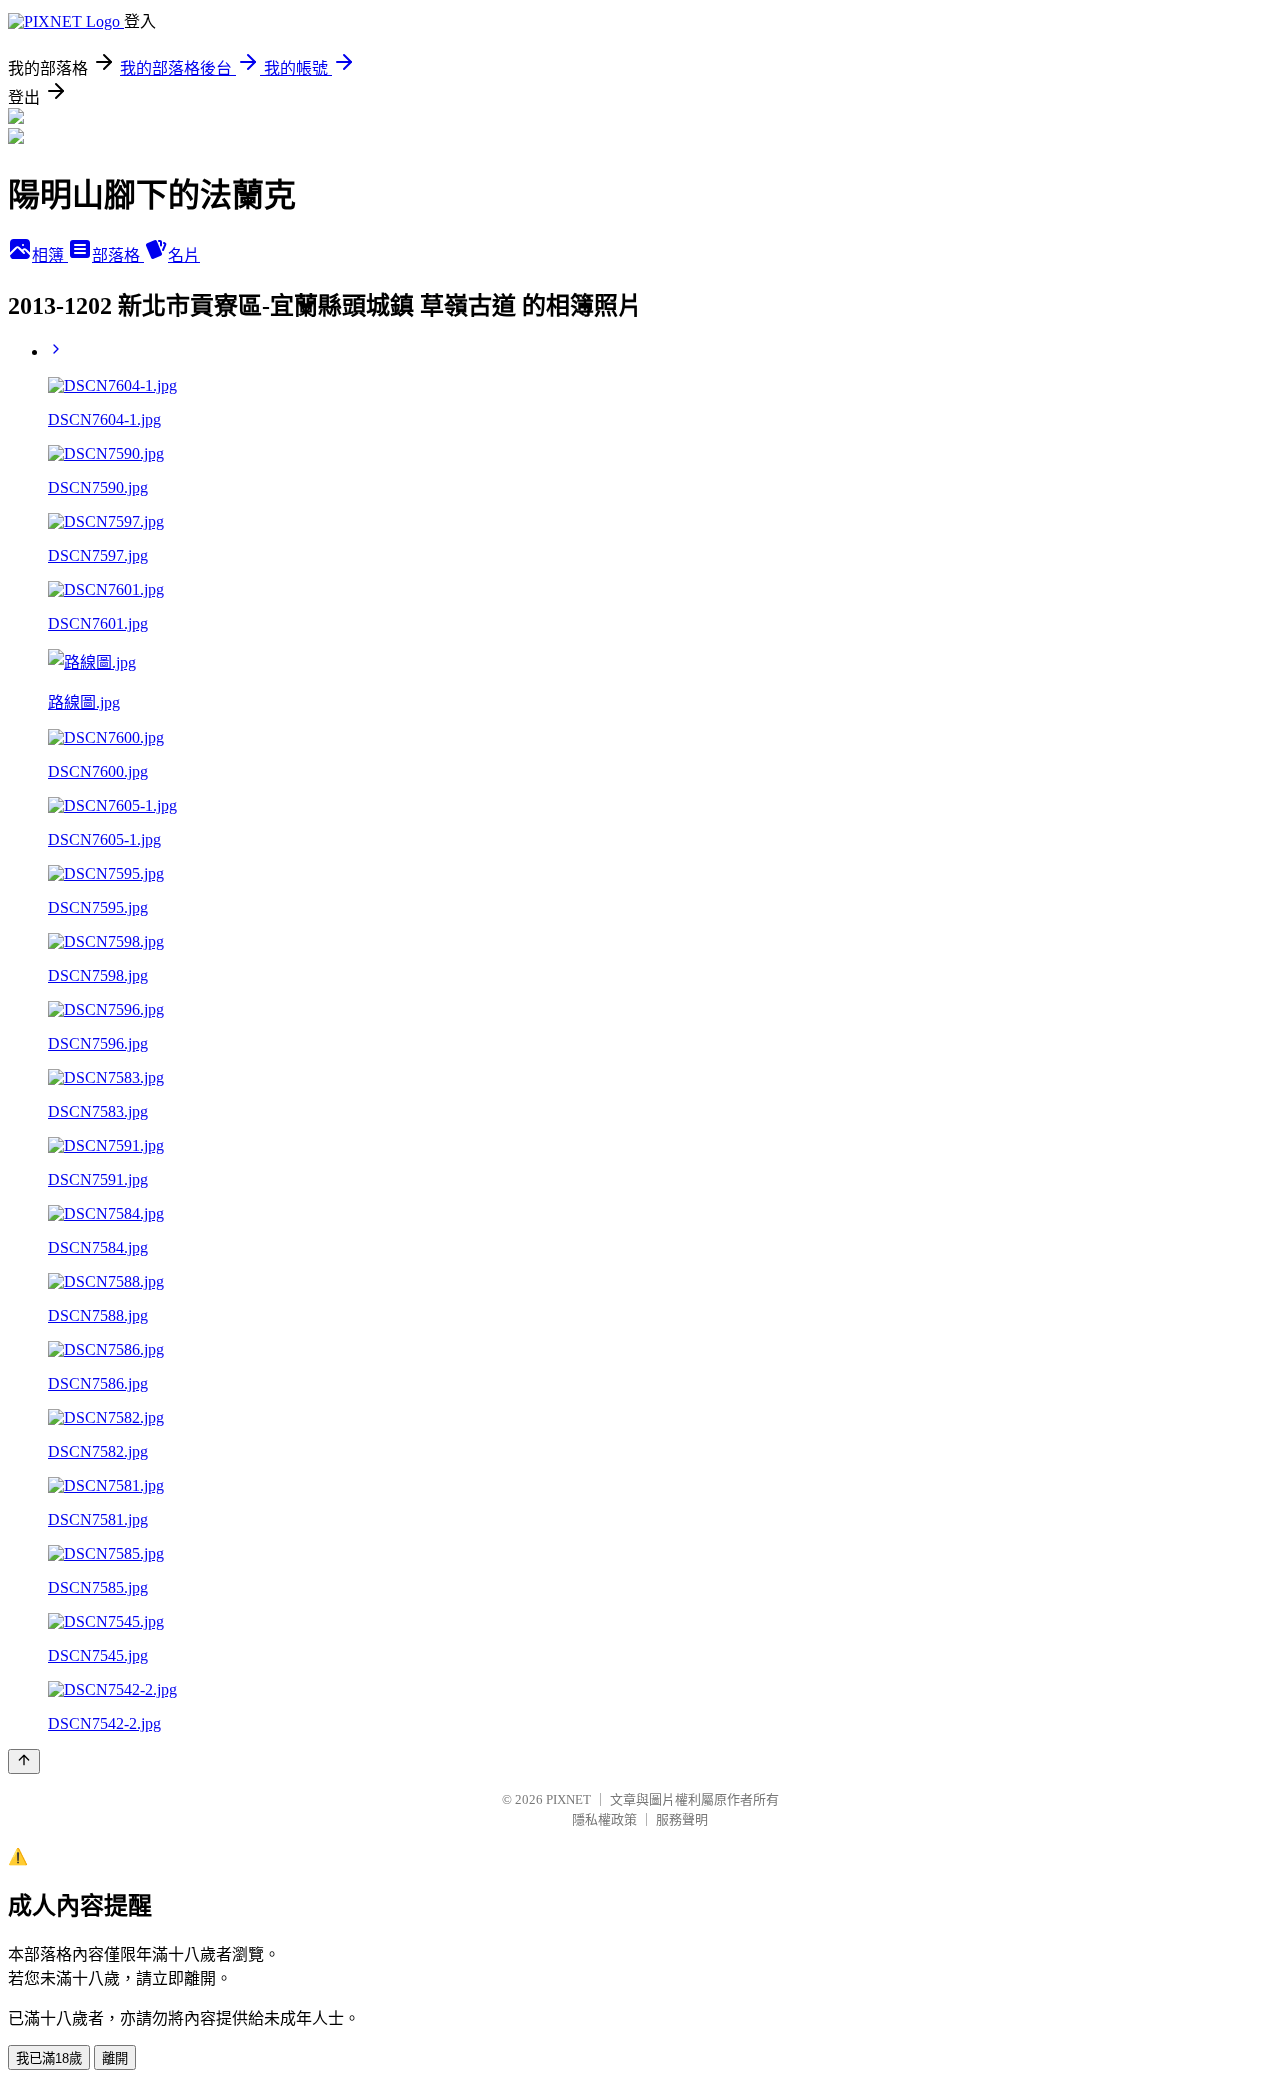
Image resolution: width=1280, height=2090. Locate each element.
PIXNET (568, 1799)
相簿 (50, 255)
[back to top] (24, 1761)
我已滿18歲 (49, 2058)
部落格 (118, 255)
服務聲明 (682, 1819)
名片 (184, 255)
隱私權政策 (604, 1819)
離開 (115, 2058)
